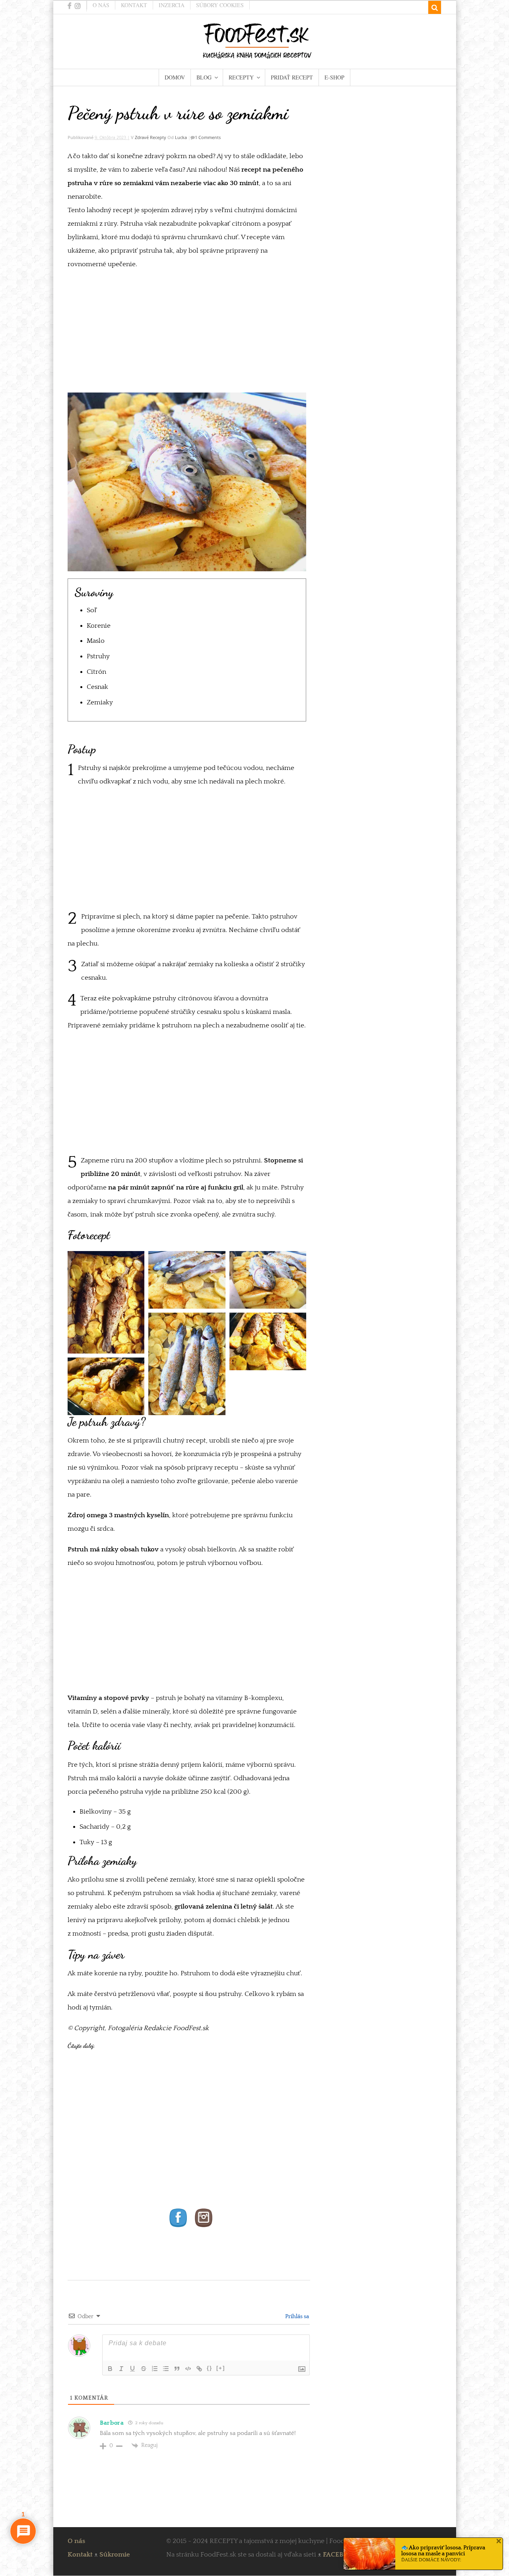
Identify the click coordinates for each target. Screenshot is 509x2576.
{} (210, 2368)
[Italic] (121, 2369)
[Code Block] (188, 2369)
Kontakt (134, 5)
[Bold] (110, 2369)
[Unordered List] (166, 2369)
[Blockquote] (177, 2369)
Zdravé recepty (151, 137)
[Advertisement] (187, 334)
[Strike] (144, 2369)
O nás (101, 5)
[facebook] (70, 6)
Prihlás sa (296, 2317)
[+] (221, 2368)
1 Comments (208, 137)
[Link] (199, 2369)
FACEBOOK (341, 2555)
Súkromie (115, 2555)
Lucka (181, 137)
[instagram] (78, 6)
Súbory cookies (220, 5)
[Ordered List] (155, 2369)
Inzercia (172, 5)
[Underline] (132, 2369)
